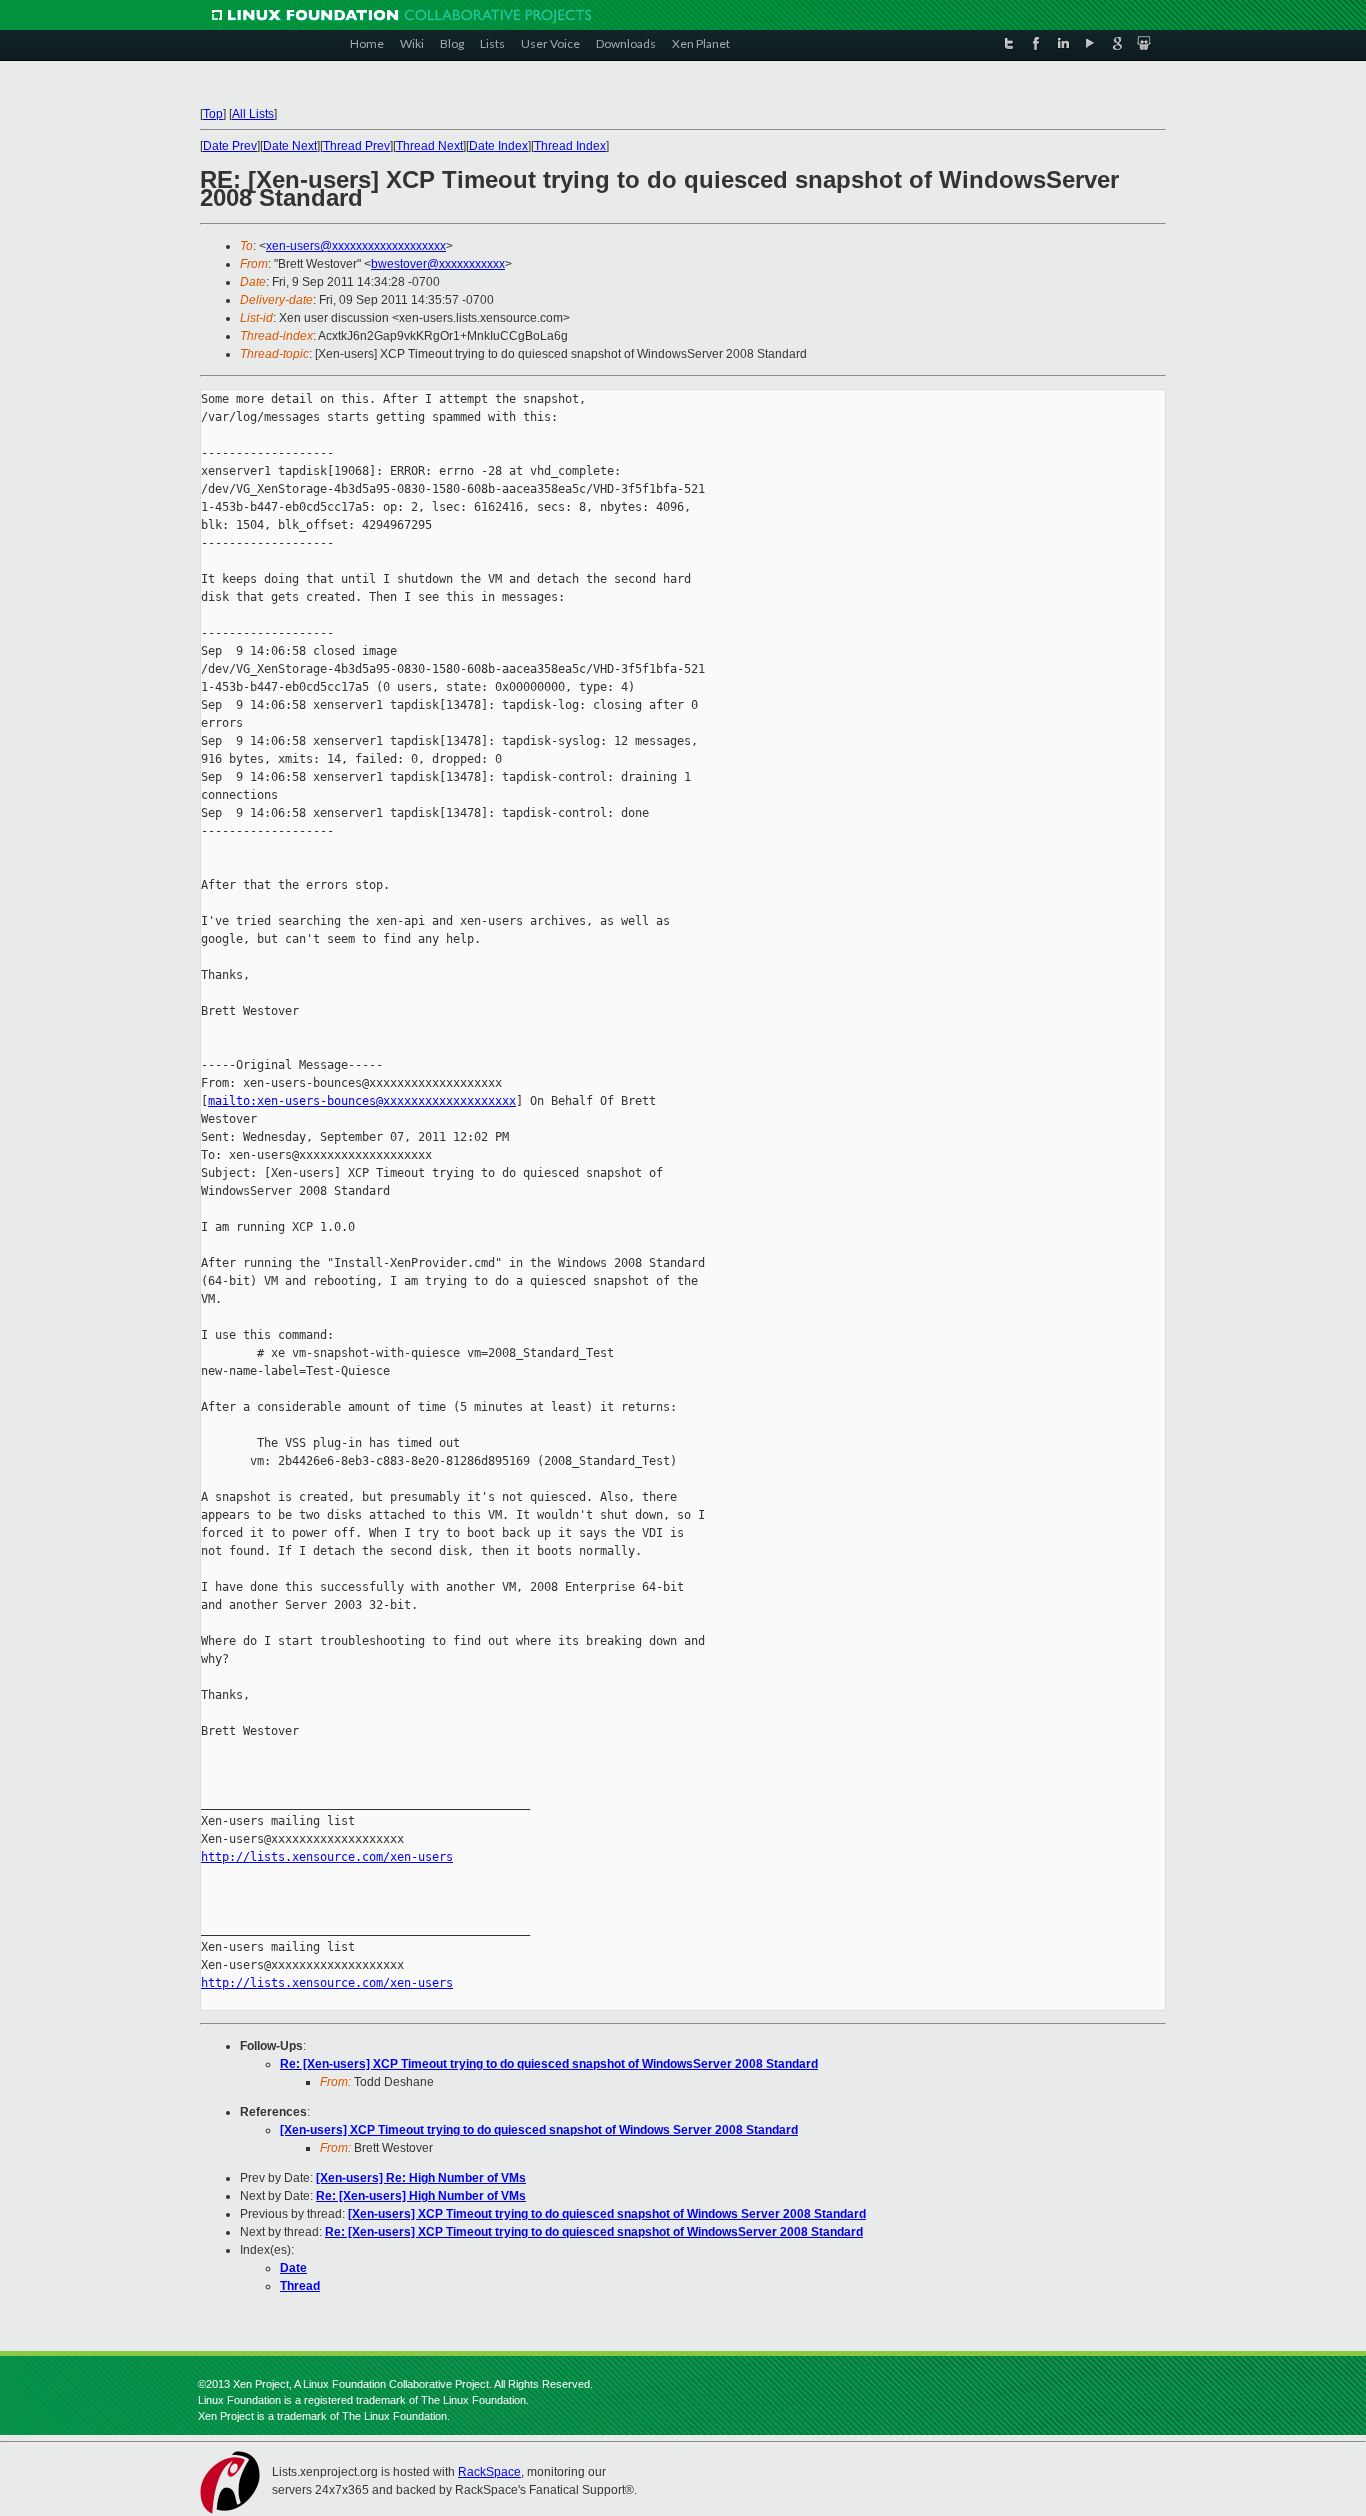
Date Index (498, 146)
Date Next (290, 146)
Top (213, 114)
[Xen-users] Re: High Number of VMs (421, 2178)
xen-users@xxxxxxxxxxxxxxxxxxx (356, 246)
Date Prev (230, 146)
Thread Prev (356, 146)
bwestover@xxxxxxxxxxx (438, 264)
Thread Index (570, 146)
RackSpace (489, 2472)
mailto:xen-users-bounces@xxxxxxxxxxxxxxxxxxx (362, 1101)
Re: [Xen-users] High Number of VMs (421, 2196)
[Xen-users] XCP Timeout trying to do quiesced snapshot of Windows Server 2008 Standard (539, 2130)
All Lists (253, 114)
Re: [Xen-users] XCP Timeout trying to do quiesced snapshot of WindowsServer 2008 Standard (549, 2064)
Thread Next (429, 146)
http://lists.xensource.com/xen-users (327, 1857)
